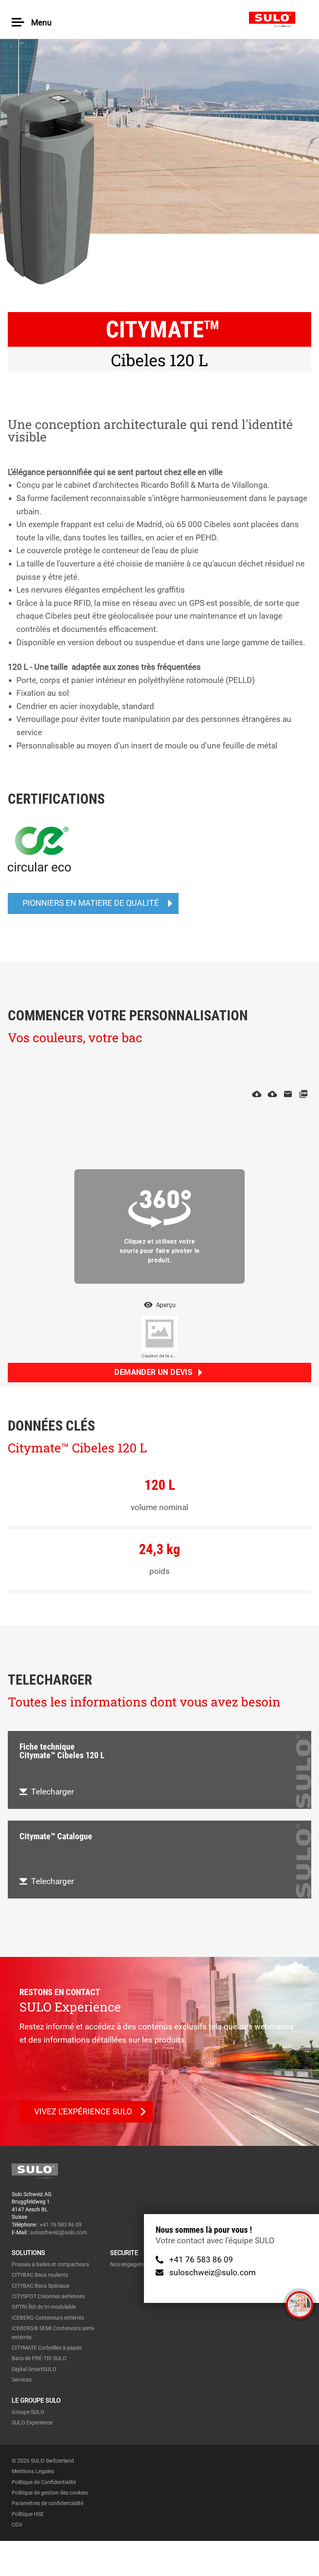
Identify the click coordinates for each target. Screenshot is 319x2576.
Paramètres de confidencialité (47, 2503)
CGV (17, 2525)
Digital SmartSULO (34, 2369)
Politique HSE (28, 2514)
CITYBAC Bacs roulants (40, 2275)
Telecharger (53, 1792)
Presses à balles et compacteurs (50, 2264)
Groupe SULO (28, 2412)
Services (22, 2380)
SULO (278, 19)
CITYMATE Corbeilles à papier (47, 2348)
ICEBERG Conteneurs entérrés (48, 2318)
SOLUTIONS (28, 2253)
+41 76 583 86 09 (201, 2260)
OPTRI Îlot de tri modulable (44, 2307)
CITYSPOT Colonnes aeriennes (48, 2296)
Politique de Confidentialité (44, 2482)
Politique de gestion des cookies (50, 2493)
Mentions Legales (33, 2471)
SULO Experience (32, 2422)
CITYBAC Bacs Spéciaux (41, 2286)
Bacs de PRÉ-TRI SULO (39, 2358)
